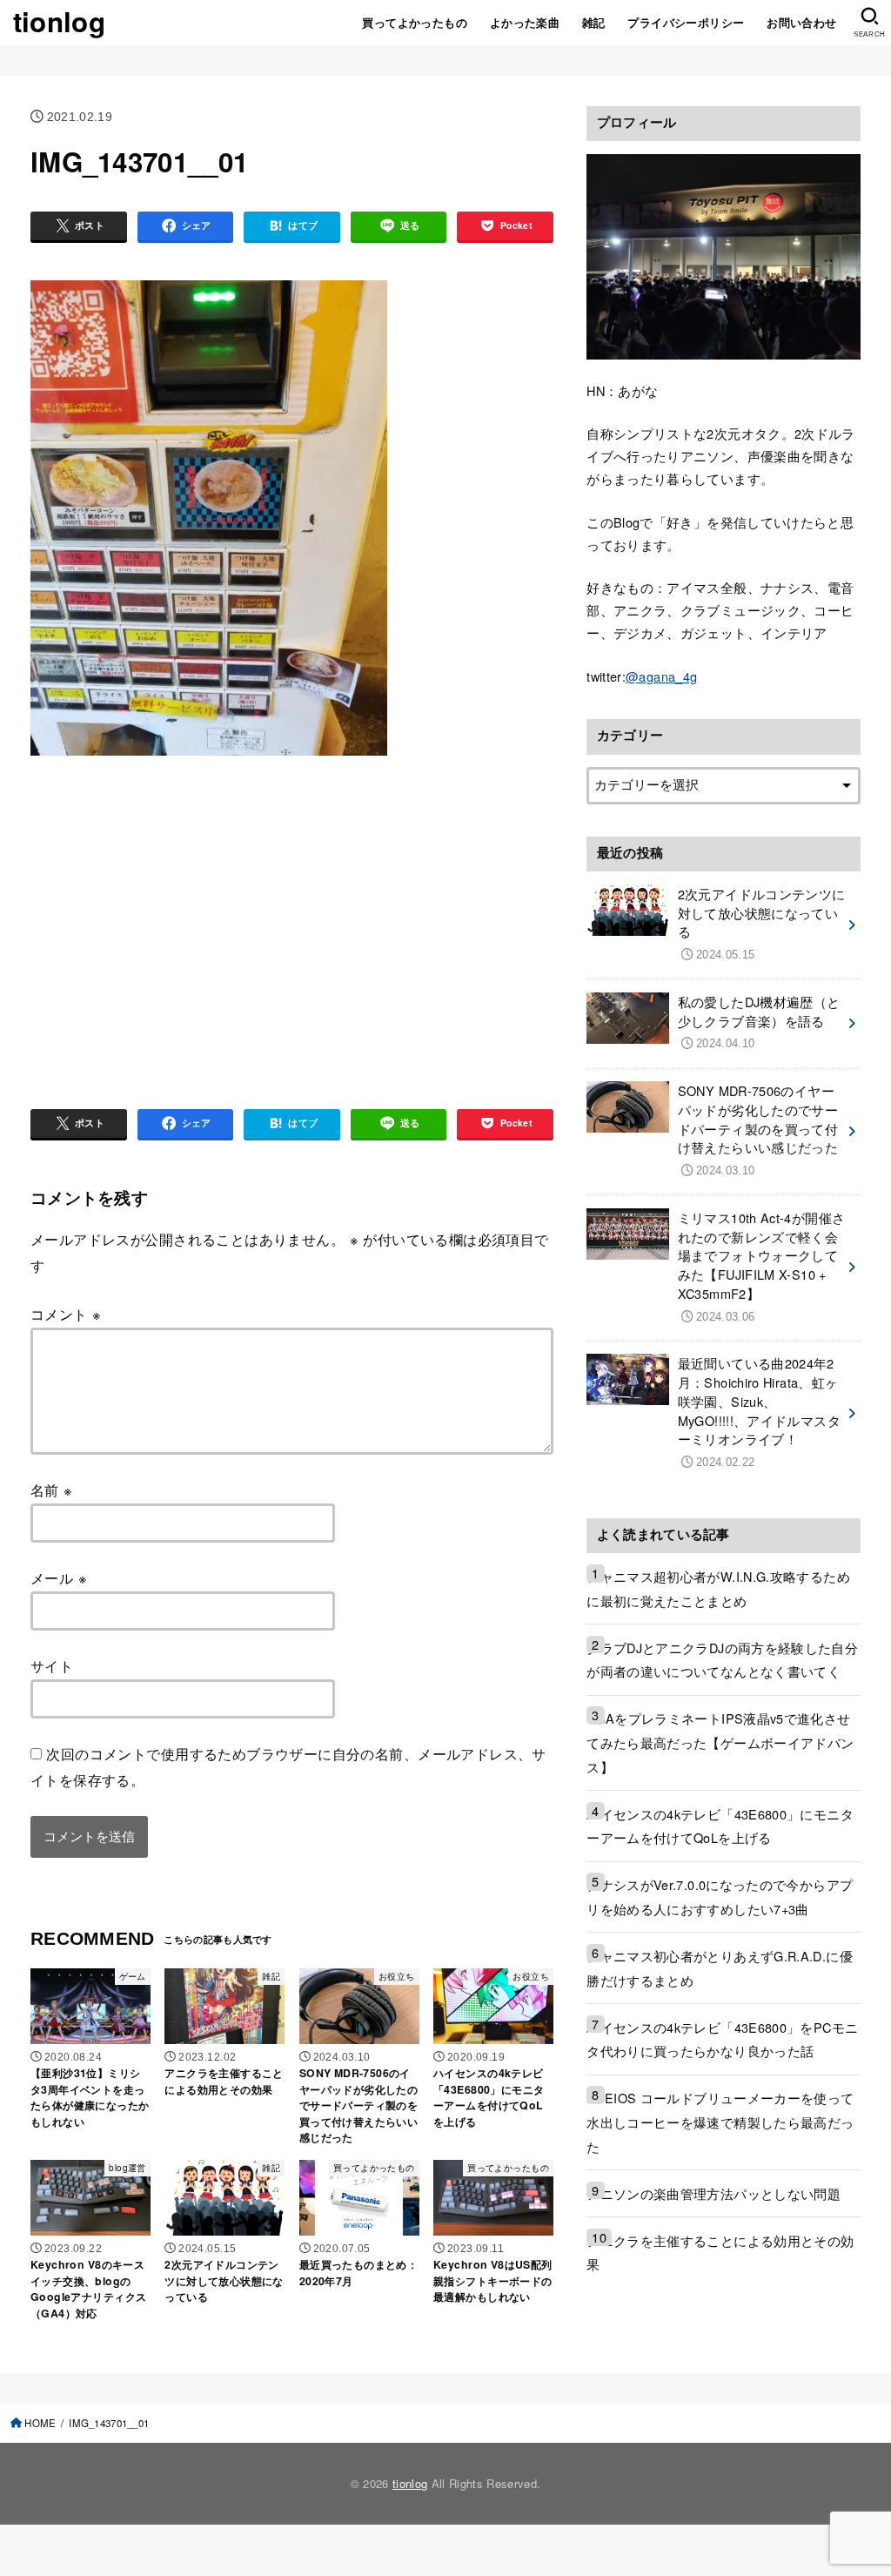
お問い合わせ (801, 23)
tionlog (59, 21)
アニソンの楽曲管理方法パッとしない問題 (713, 2193)
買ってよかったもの (415, 23)
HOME (40, 2423)
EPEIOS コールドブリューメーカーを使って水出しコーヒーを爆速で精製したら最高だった (720, 2122)
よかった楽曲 (525, 23)
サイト (52, 1665)
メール (59, 1577)
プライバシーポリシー (686, 23)
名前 (52, 1490)
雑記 (594, 23)
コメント (66, 1314)
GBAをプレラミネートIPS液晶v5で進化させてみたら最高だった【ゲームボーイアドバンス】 (720, 1742)
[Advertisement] (177, 908)
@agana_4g (661, 676)
